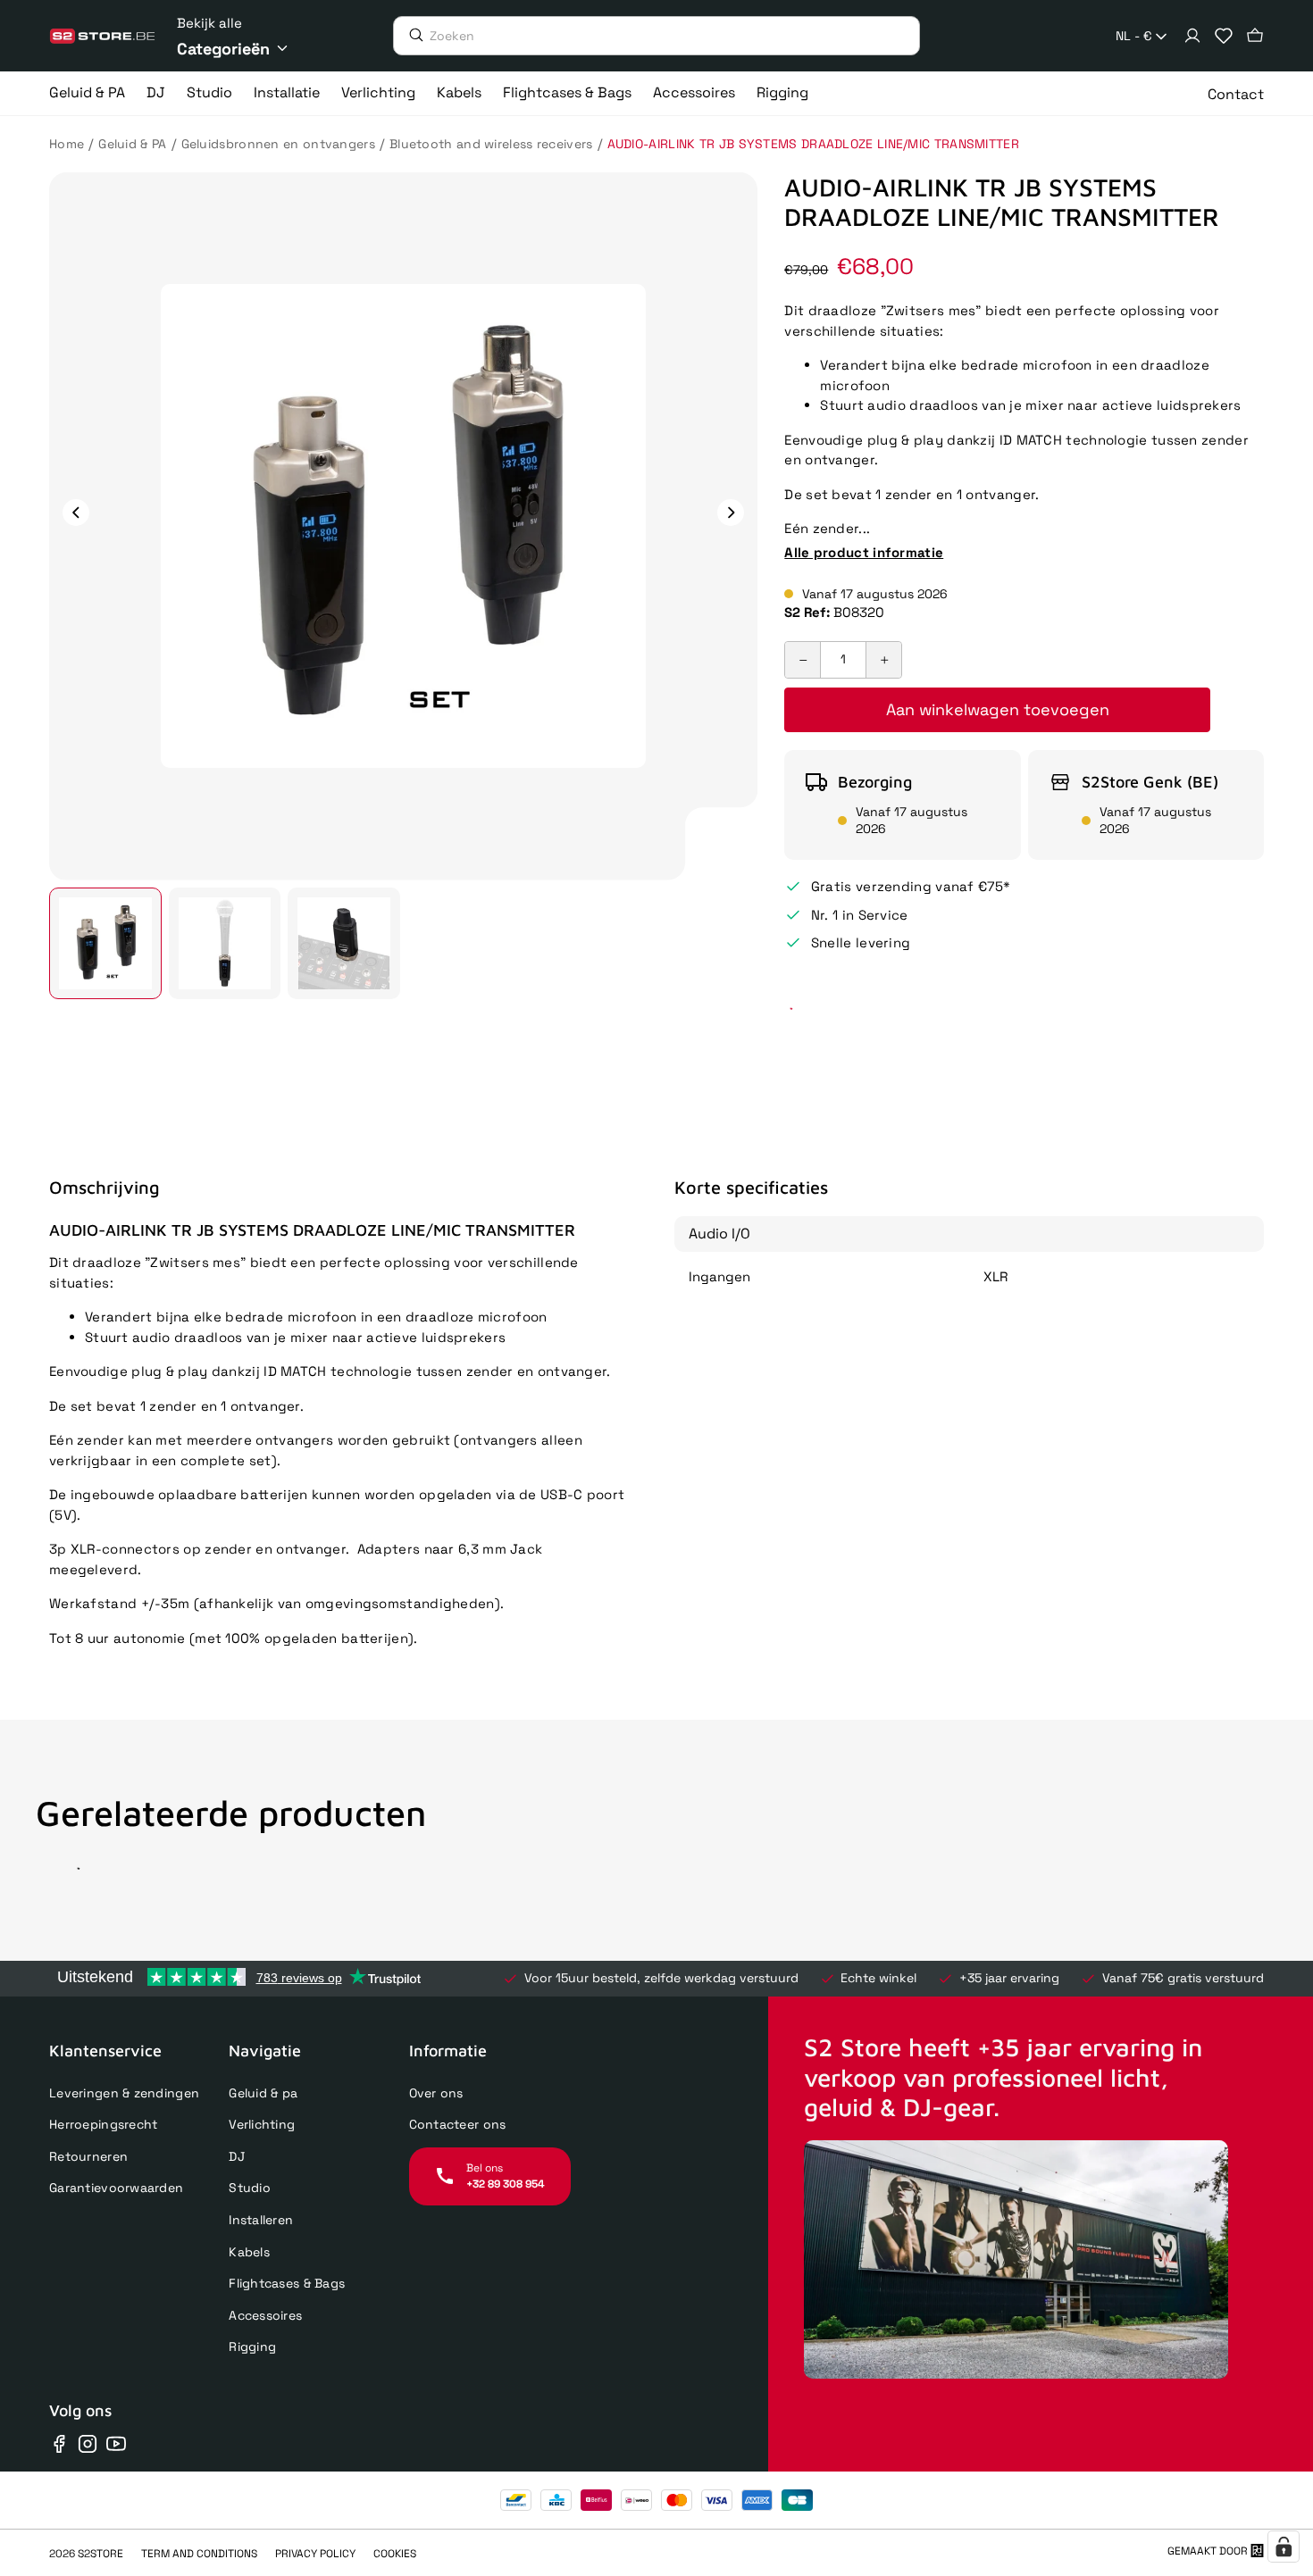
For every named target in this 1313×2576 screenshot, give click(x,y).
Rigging (252, 2347)
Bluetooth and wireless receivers (491, 144)
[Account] (1192, 36)
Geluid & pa (263, 2093)
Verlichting (262, 2124)
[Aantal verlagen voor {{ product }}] (803, 660)
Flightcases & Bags (287, 2283)
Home (67, 144)
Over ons (436, 2093)
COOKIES (395, 2554)
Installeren (261, 2220)
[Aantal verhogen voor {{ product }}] (883, 660)
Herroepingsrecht (103, 2124)
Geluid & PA (132, 144)
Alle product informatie (864, 552)
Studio (250, 2188)
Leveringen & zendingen (124, 2093)
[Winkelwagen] (1255, 36)
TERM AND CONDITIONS (199, 2554)
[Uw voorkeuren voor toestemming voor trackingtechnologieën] (1284, 2547)
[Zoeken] (412, 35)
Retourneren (88, 2156)
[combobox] (1143, 37)
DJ (237, 2156)
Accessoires (265, 2315)
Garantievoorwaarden (116, 2188)
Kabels (249, 2252)
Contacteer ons (458, 2124)
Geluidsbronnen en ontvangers (278, 144)
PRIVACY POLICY (315, 2554)
